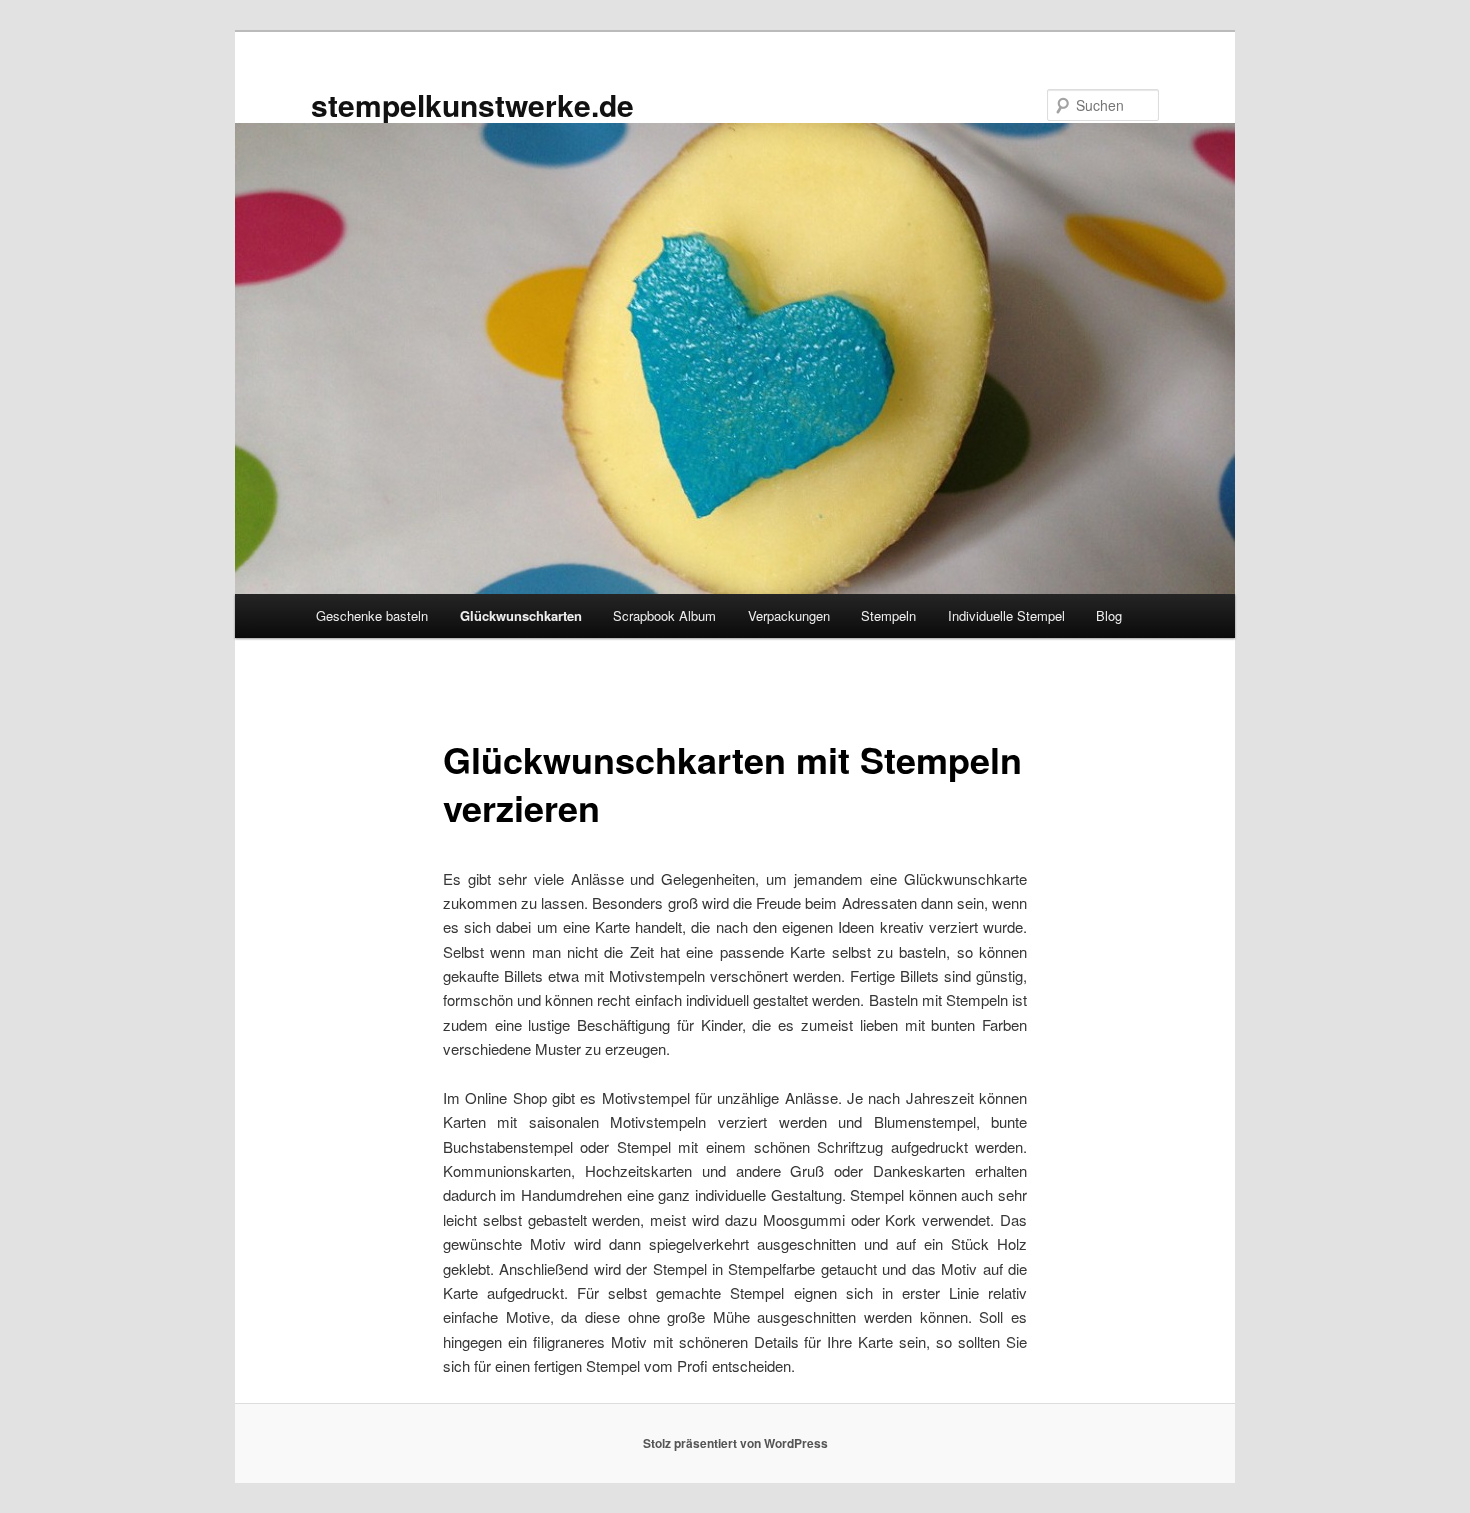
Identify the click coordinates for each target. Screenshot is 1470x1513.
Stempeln (888, 615)
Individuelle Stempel (1006, 615)
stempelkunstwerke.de (472, 104)
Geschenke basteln (372, 615)
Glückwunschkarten (521, 615)
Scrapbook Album (664, 615)
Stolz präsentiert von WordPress (735, 1443)
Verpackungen (789, 615)
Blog (1109, 615)
